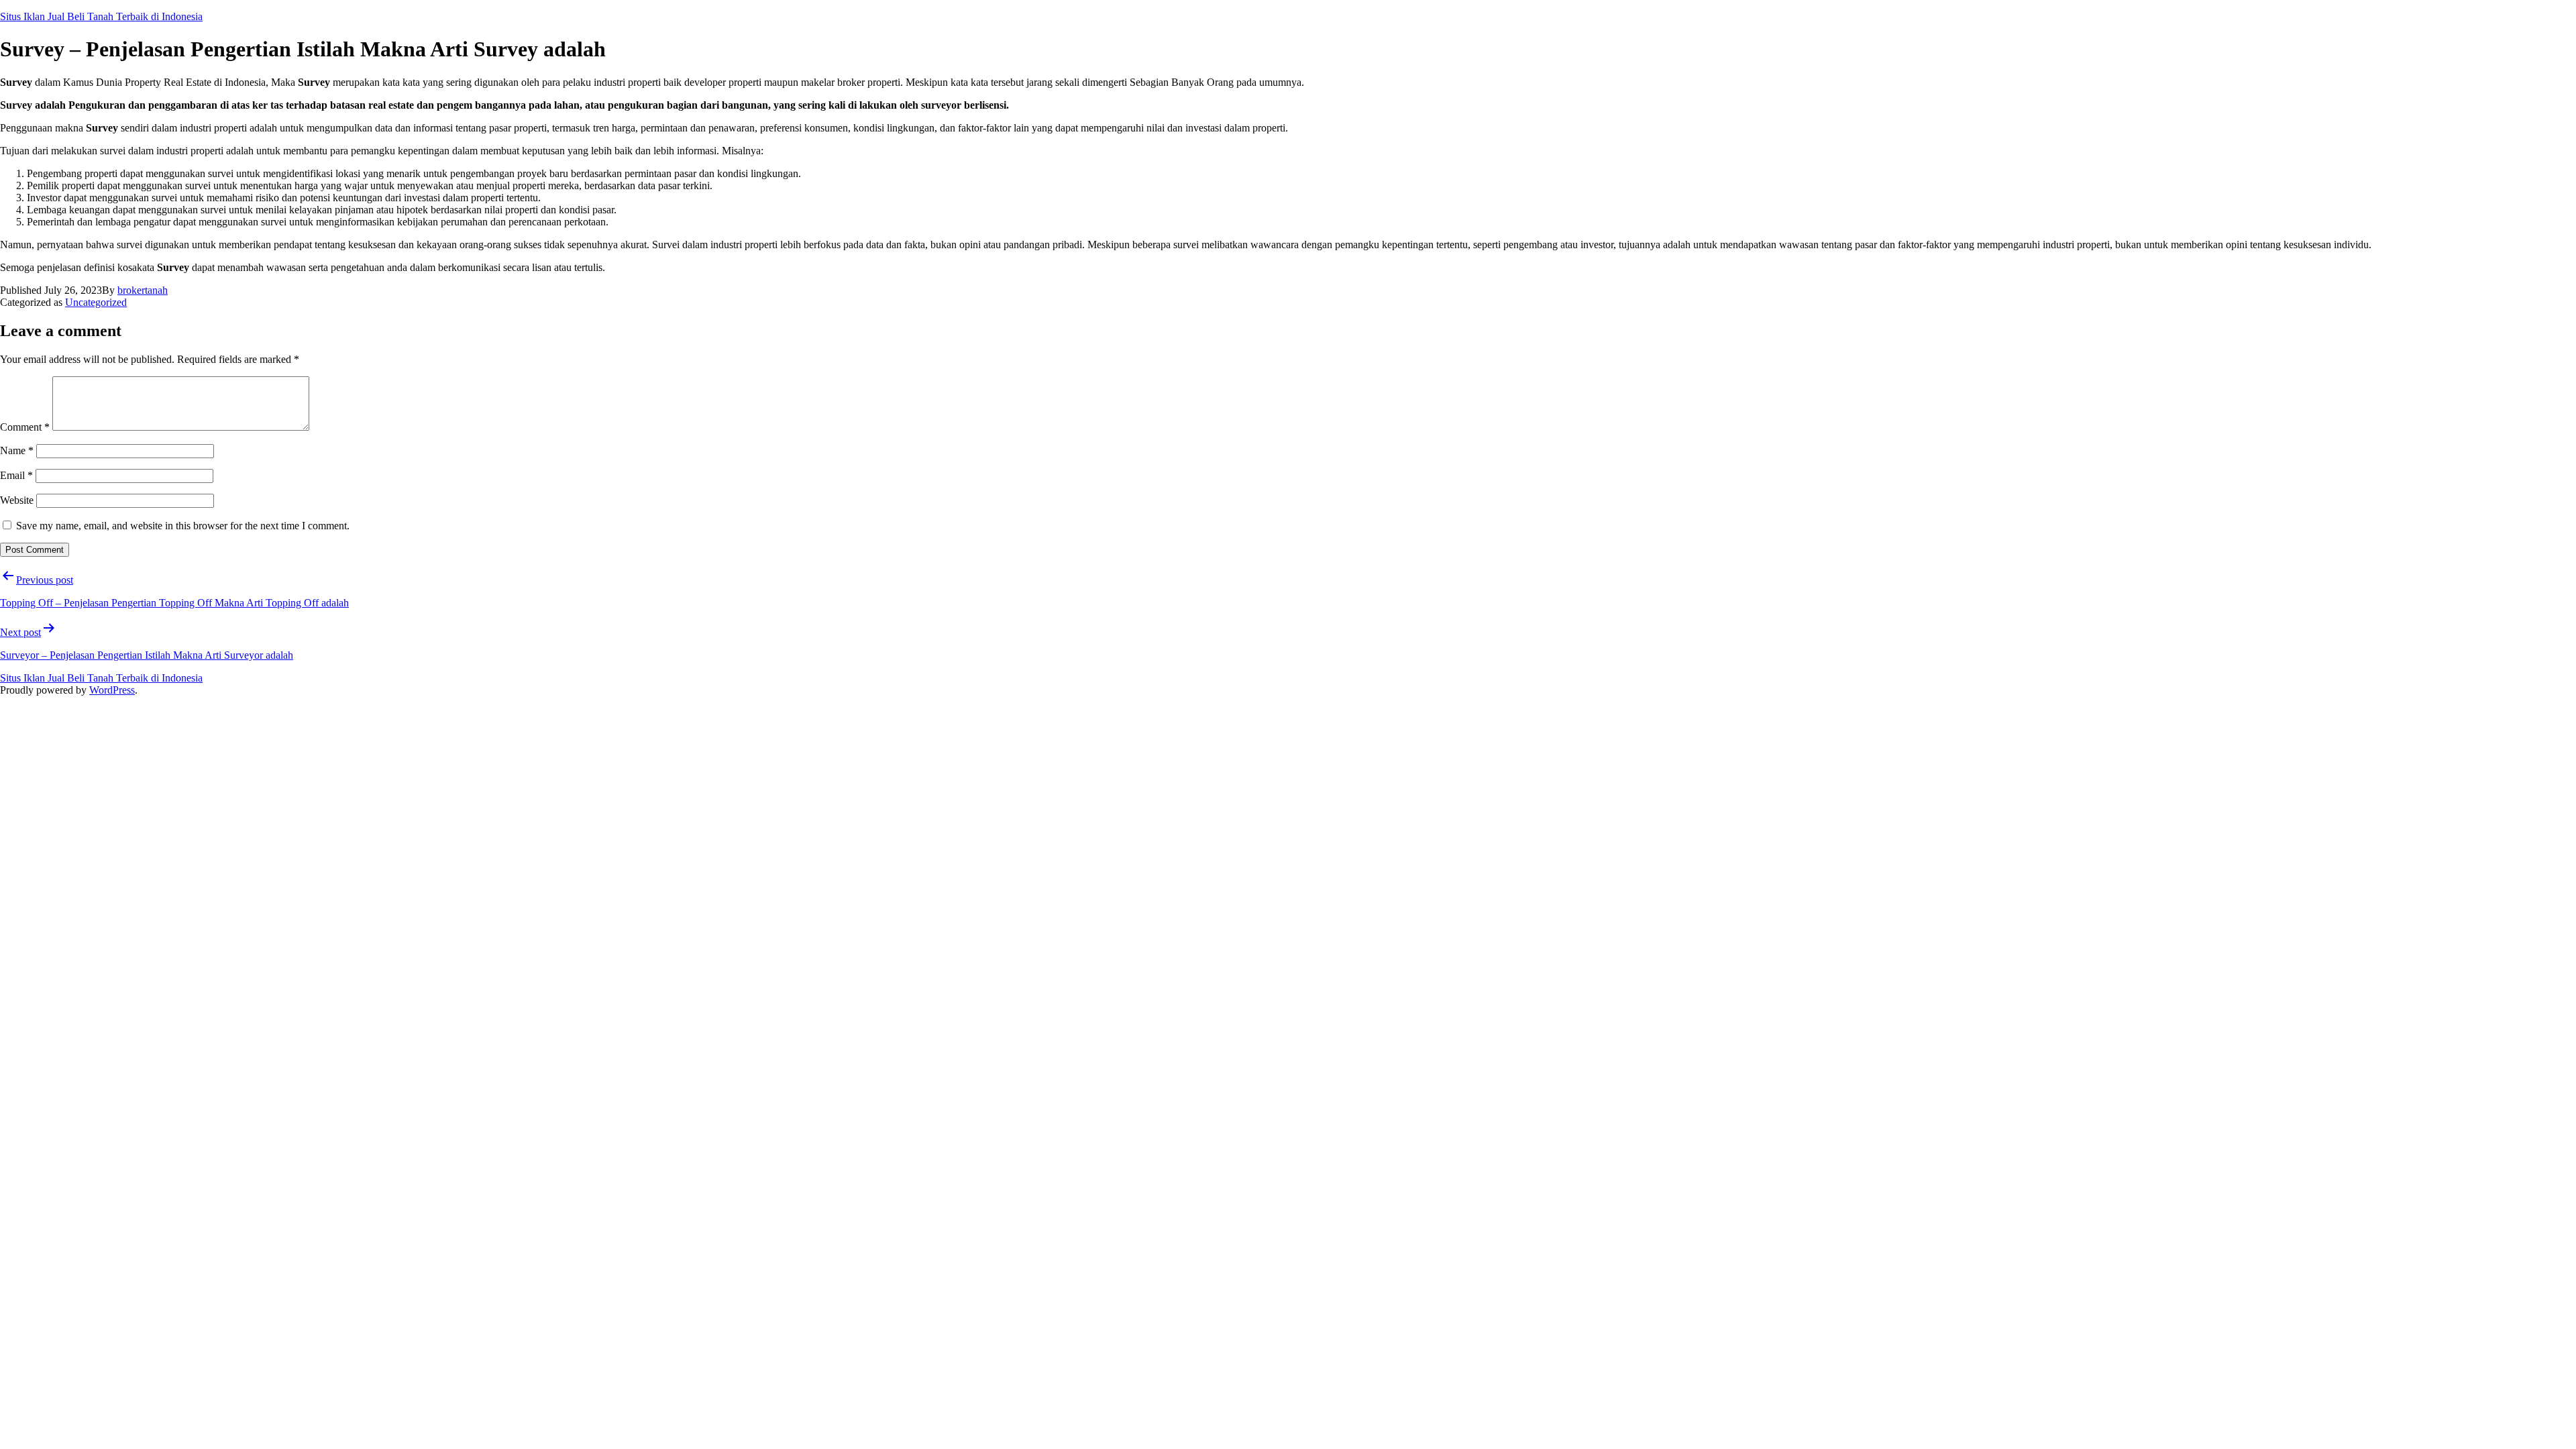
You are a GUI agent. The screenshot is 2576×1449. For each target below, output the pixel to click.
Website (17, 500)
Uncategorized (96, 302)
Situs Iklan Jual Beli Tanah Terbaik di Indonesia (101, 16)
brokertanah (143, 290)
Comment (25, 427)
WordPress (112, 690)
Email (16, 475)
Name (17, 450)
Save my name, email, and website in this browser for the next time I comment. (183, 526)
